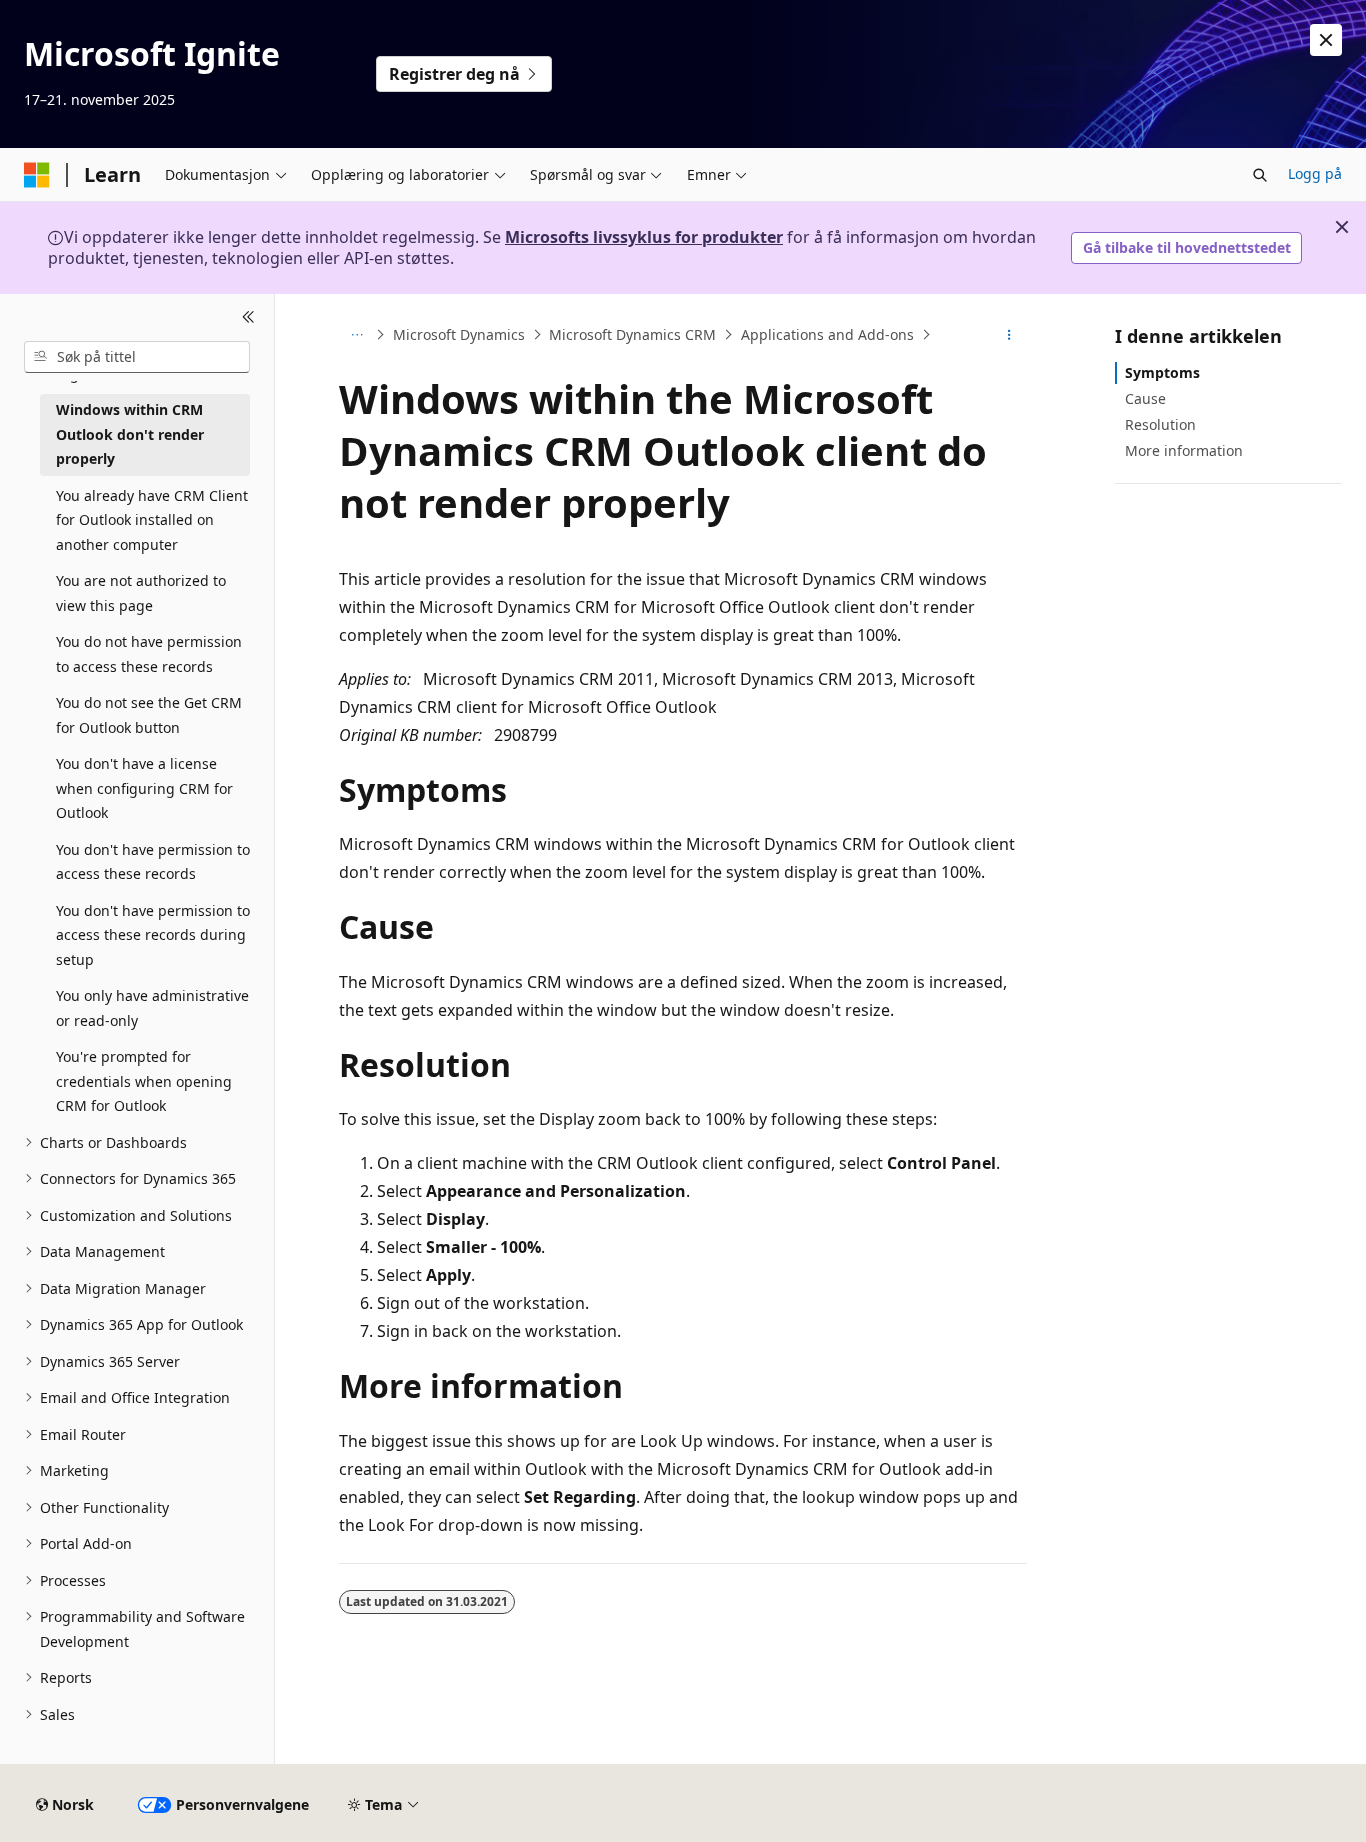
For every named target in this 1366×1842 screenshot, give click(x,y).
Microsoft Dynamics (459, 334)
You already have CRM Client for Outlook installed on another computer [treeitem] (152, 520)
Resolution (1160, 424)
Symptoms (1162, 372)
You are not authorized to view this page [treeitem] (141, 593)
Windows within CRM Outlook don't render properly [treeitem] (130, 434)
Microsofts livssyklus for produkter (644, 237)
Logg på (1315, 173)
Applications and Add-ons (827, 334)
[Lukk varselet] (1326, 40)
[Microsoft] (37, 175)
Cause (1145, 398)
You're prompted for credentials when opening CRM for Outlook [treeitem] (144, 1081)
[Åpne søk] (1260, 175)
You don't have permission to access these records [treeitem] (153, 862)
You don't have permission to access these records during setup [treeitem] (153, 935)
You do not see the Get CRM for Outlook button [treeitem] (149, 715)
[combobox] (137, 357)
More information (1184, 450)
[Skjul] (248, 318)
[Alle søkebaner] (356, 335)
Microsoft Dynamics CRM (632, 334)
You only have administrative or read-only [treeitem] (152, 1008)
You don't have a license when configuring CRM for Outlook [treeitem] (144, 788)
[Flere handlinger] (1009, 335)
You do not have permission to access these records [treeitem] (149, 654)
